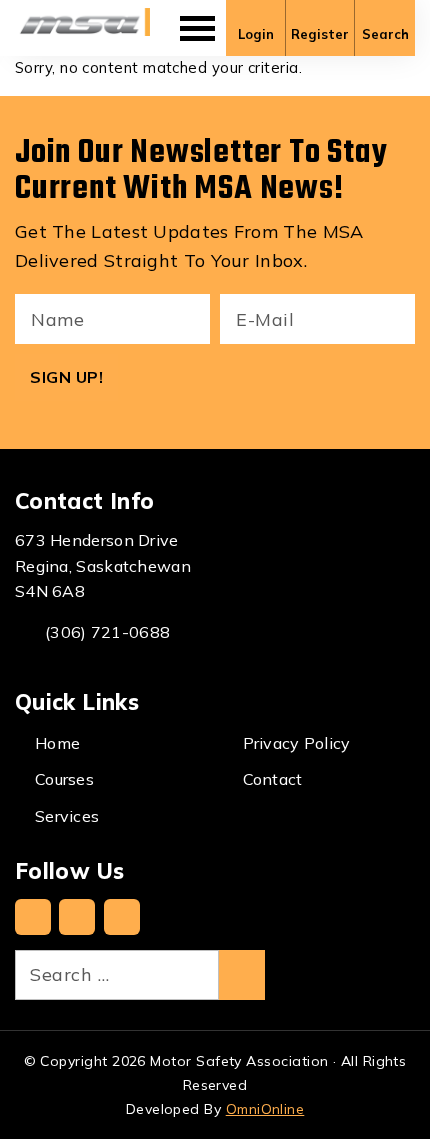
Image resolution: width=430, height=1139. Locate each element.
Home (57, 743)
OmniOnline (265, 1109)
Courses (64, 779)
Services (67, 816)
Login (256, 34)
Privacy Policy (297, 743)
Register (320, 34)
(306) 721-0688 (107, 632)
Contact (273, 779)
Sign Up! (66, 377)
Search (385, 34)
